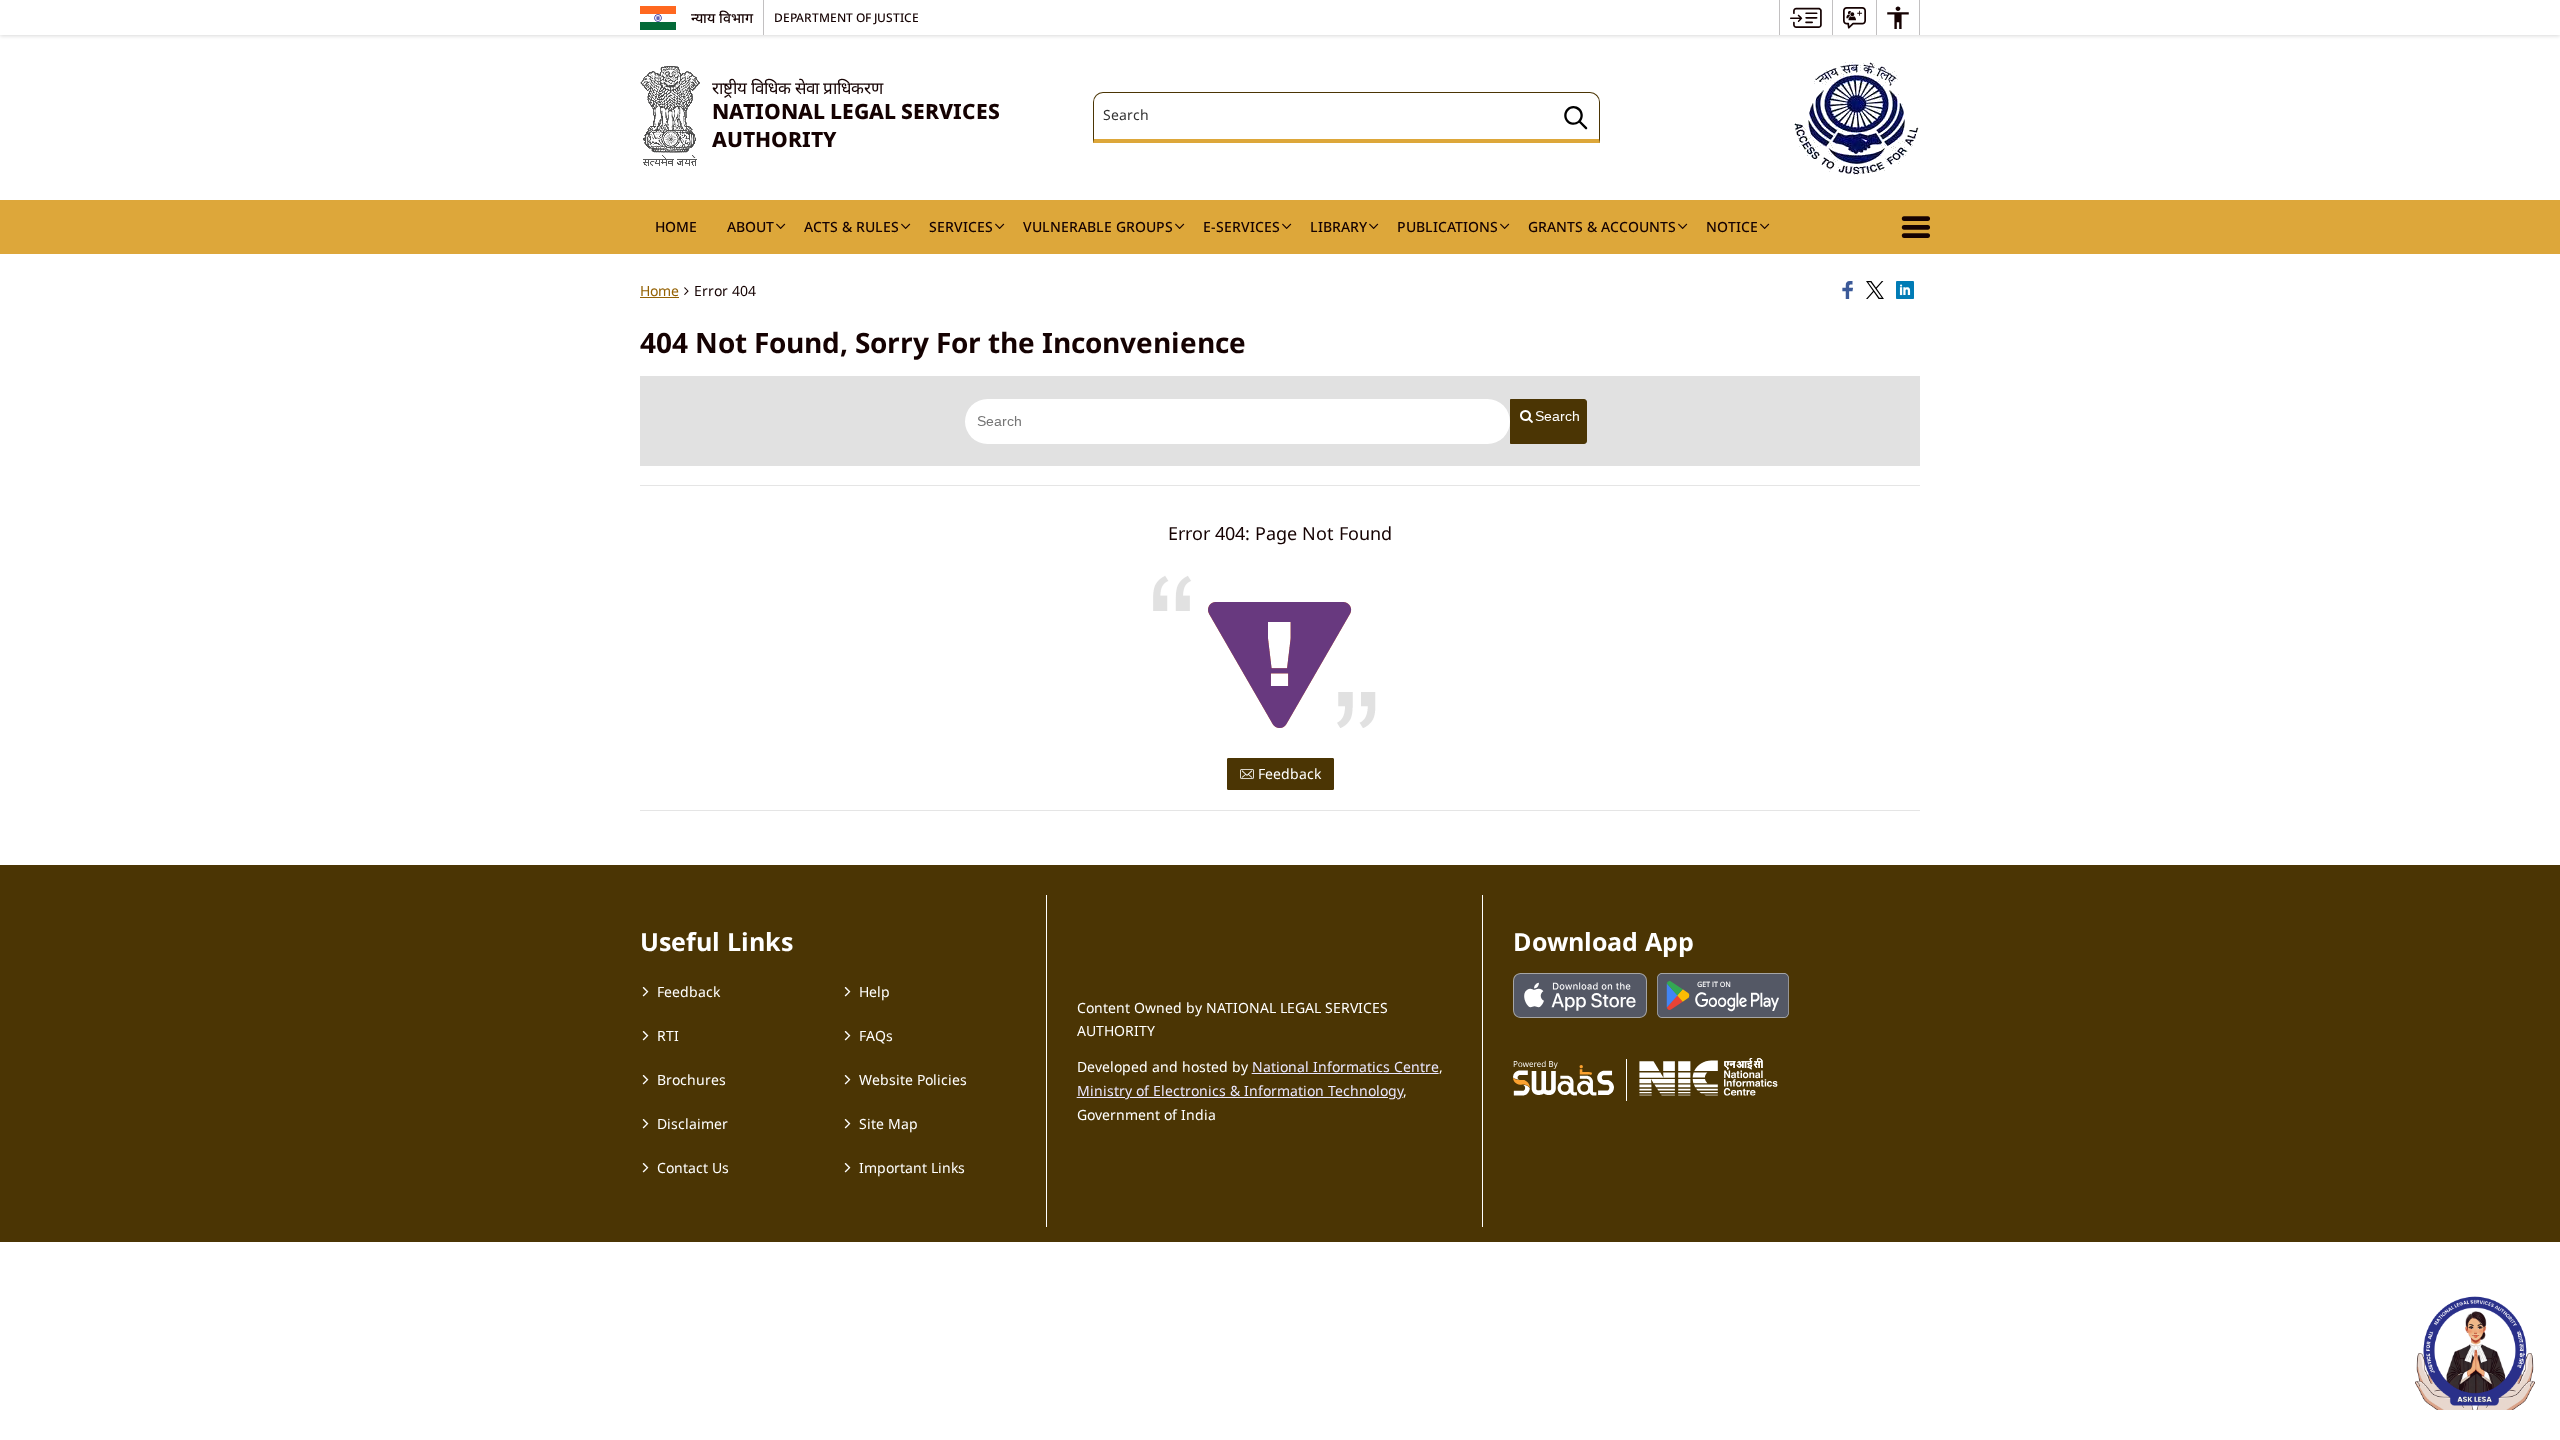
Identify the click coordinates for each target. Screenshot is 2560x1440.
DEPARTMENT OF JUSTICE (846, 17)
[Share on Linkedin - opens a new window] (1908, 291)
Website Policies (913, 1079)
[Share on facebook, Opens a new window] (1851, 291)
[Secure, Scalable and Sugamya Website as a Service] (1563, 1077)
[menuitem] (1806, 17)
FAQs (876, 1035)
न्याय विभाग (722, 17)
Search (1557, 416)
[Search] (1576, 120)
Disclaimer (692, 1123)
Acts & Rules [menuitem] (851, 226)
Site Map (888, 1123)
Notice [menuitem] (1732, 226)
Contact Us (693, 1167)
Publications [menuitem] (1447, 226)
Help (874, 991)
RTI (668, 1035)
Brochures (691, 1079)
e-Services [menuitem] (1241, 226)
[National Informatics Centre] (1708, 1077)
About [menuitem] (750, 226)
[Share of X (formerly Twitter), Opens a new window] (1878, 291)
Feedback (1287, 773)
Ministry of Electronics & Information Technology (1240, 1090)
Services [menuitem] (961, 226)
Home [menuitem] (676, 226)
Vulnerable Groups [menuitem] (1098, 226)
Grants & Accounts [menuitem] (1602, 226)
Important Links (912, 1167)
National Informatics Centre (1345, 1066)
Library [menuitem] (1338, 226)
